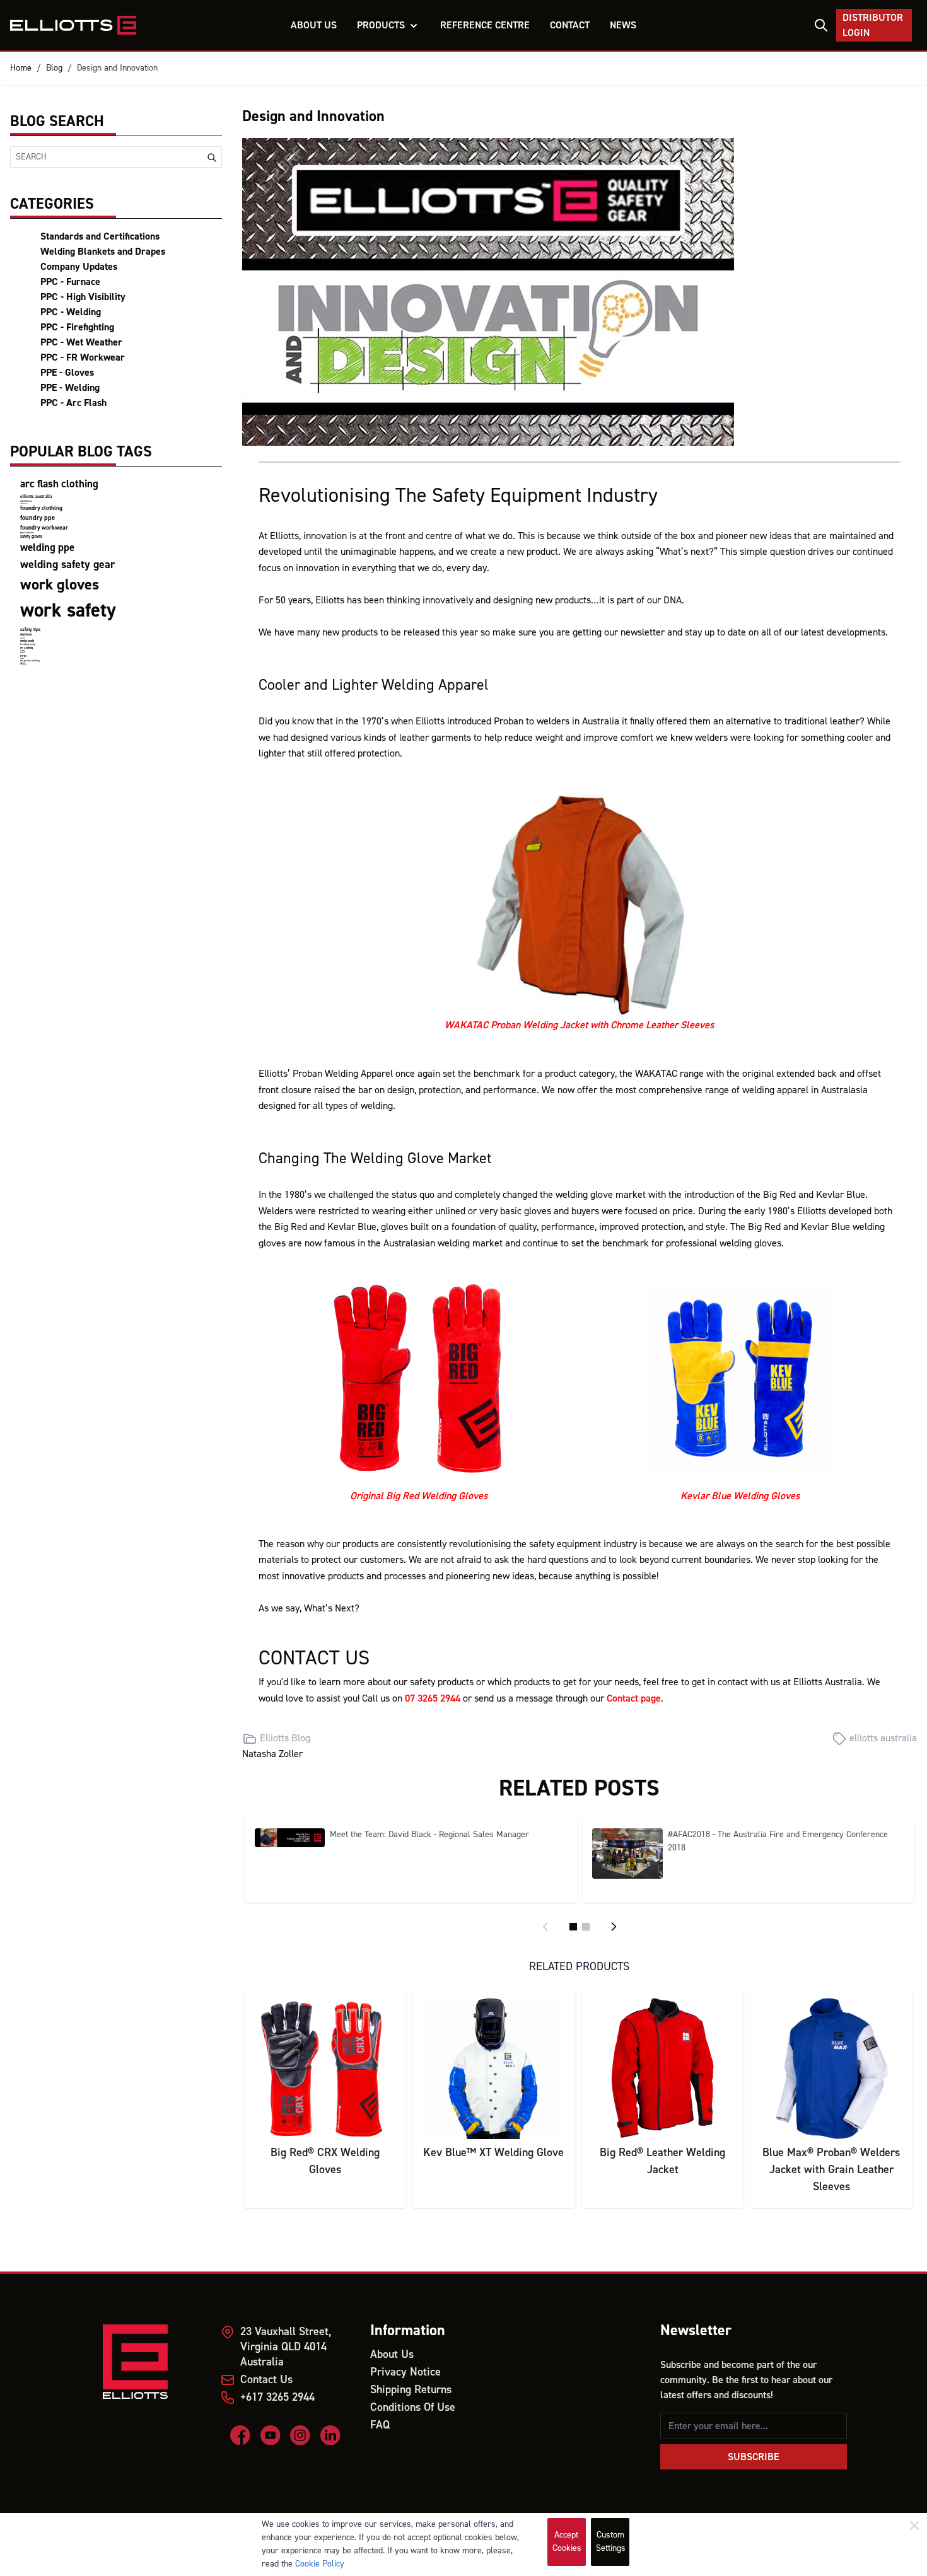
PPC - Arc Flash (73, 403)
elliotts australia (36, 496)
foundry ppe (38, 518)
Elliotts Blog (285, 1738)
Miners (22, 653)
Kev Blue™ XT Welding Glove (493, 2153)
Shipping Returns (411, 2390)
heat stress (26, 635)
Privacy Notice (405, 2372)
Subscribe (754, 2457)
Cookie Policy (320, 2564)
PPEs (23, 656)
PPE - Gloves (67, 373)
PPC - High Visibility (83, 297)
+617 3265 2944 (277, 2397)
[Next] (614, 1927)
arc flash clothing (59, 484)
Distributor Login (873, 25)
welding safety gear (67, 565)
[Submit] (212, 158)
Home (21, 68)
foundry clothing (41, 508)
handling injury (28, 644)
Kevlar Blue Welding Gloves (740, 1496)
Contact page (634, 1698)
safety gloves (31, 537)
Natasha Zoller (272, 1754)
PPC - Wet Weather (81, 342)
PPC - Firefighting (77, 327)
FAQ (380, 2425)
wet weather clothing (30, 661)
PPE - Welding (70, 388)
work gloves (60, 585)
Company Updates (79, 267)
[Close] (914, 2526)
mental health (27, 641)
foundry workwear (44, 528)
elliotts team (26, 501)
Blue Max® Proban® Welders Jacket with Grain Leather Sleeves (831, 2170)
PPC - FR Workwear (83, 357)
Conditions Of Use (413, 2407)
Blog (54, 68)
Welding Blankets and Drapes (103, 252)
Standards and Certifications (100, 236)
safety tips (30, 629)
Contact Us (266, 2380)
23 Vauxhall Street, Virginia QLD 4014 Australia (286, 2347)
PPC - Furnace (70, 282)
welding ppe (47, 548)
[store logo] (73, 25)
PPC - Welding (71, 312)
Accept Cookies (567, 2542)
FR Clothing (26, 648)
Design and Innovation (117, 68)
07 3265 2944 (433, 1698)
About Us (392, 2354)
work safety (68, 611)
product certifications (27, 533)
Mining (22, 651)
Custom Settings (611, 2542)
